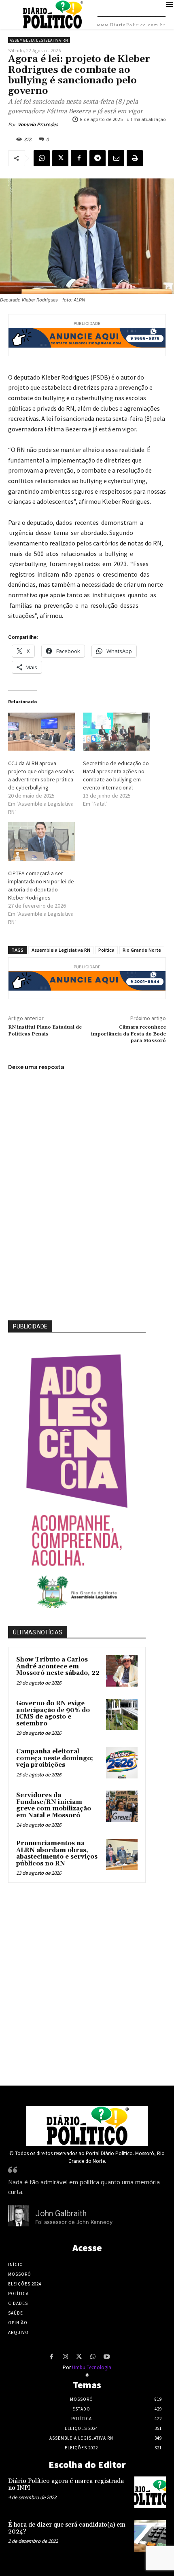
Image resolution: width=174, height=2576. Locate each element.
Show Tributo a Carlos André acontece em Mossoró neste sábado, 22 (58, 1666)
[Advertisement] (87, 1982)
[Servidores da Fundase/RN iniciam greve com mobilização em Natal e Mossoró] (122, 1806)
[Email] (116, 158)
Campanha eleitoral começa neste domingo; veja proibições (55, 1758)
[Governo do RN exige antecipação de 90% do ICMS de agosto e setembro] (122, 1715)
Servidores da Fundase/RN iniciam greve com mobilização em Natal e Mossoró (54, 1805)
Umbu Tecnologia (92, 2367)
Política (106, 950)
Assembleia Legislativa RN (39, 40)
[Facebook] (79, 158)
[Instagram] (65, 2357)
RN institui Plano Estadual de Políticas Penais (45, 1030)
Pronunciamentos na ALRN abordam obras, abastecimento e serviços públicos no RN (57, 1853)
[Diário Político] (87, 2126)
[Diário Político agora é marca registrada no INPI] (150, 2492)
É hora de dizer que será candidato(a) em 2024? (67, 2528)
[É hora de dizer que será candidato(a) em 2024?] (150, 2536)
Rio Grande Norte (142, 950)
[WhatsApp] (42, 158)
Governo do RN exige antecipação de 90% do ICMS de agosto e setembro (53, 1713)
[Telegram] (98, 158)
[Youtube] (106, 2357)
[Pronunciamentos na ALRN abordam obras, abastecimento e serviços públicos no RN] (122, 1855)
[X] (60, 158)
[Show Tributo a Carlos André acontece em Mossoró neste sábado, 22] (122, 1671)
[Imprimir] (135, 158)
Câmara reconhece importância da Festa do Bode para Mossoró (128, 1034)
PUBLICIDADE (30, 1326)
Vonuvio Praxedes (38, 124)
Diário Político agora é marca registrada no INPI (66, 2485)
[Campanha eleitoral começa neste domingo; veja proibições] (122, 1763)
